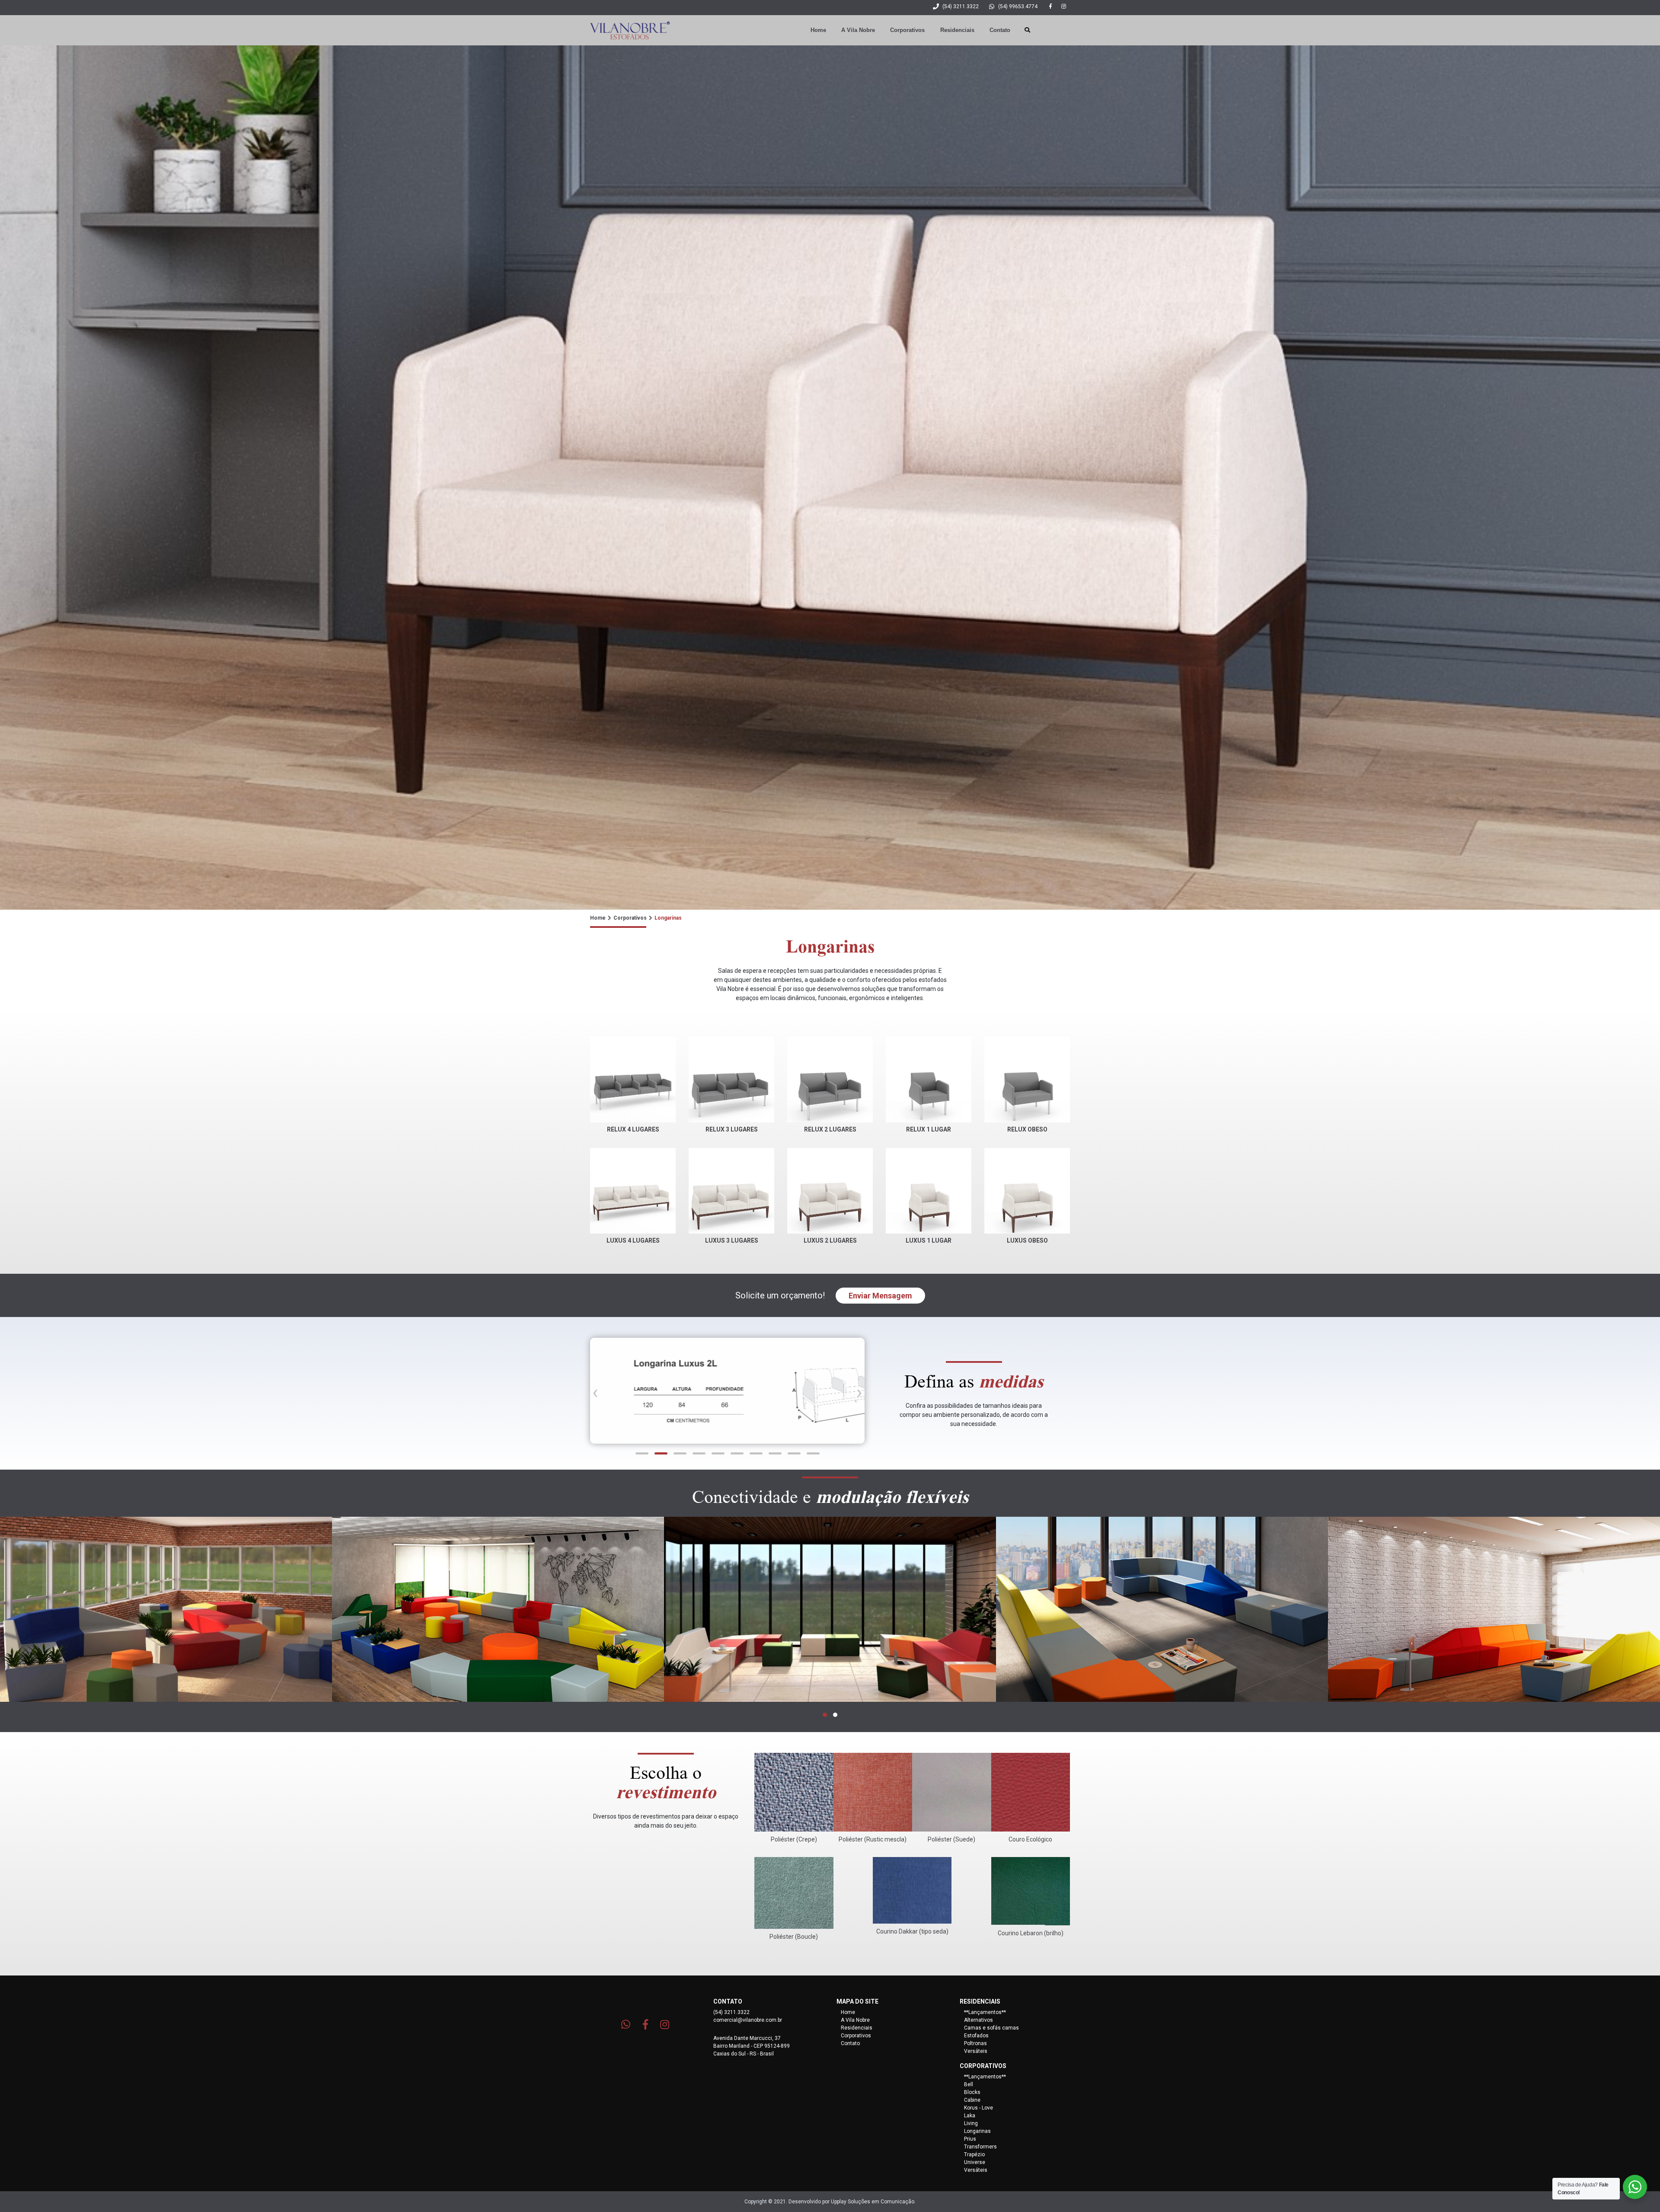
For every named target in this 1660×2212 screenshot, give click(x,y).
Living (971, 2123)
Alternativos (978, 2020)
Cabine (972, 2100)
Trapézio (974, 2154)
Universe (975, 2162)
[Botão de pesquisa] (1024, 30)
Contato (1000, 30)
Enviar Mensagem (880, 1296)
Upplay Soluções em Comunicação (873, 2202)
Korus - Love (978, 2108)
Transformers (980, 2147)
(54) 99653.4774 (1018, 6)
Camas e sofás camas (991, 2028)
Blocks (972, 2092)
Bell (969, 2084)
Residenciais (957, 30)
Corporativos (907, 30)
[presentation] (595, 1390)
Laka (970, 2116)
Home (818, 30)
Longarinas (977, 2131)
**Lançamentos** (985, 2012)
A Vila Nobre (858, 30)
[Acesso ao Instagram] (1063, 6)
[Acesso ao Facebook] (1047, 6)
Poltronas (975, 2043)
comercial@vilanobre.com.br (748, 2020)
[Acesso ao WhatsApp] (626, 2024)
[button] (642, 1453)
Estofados (976, 2036)
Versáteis (976, 2051)
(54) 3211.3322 (961, 6)
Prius (970, 2139)
